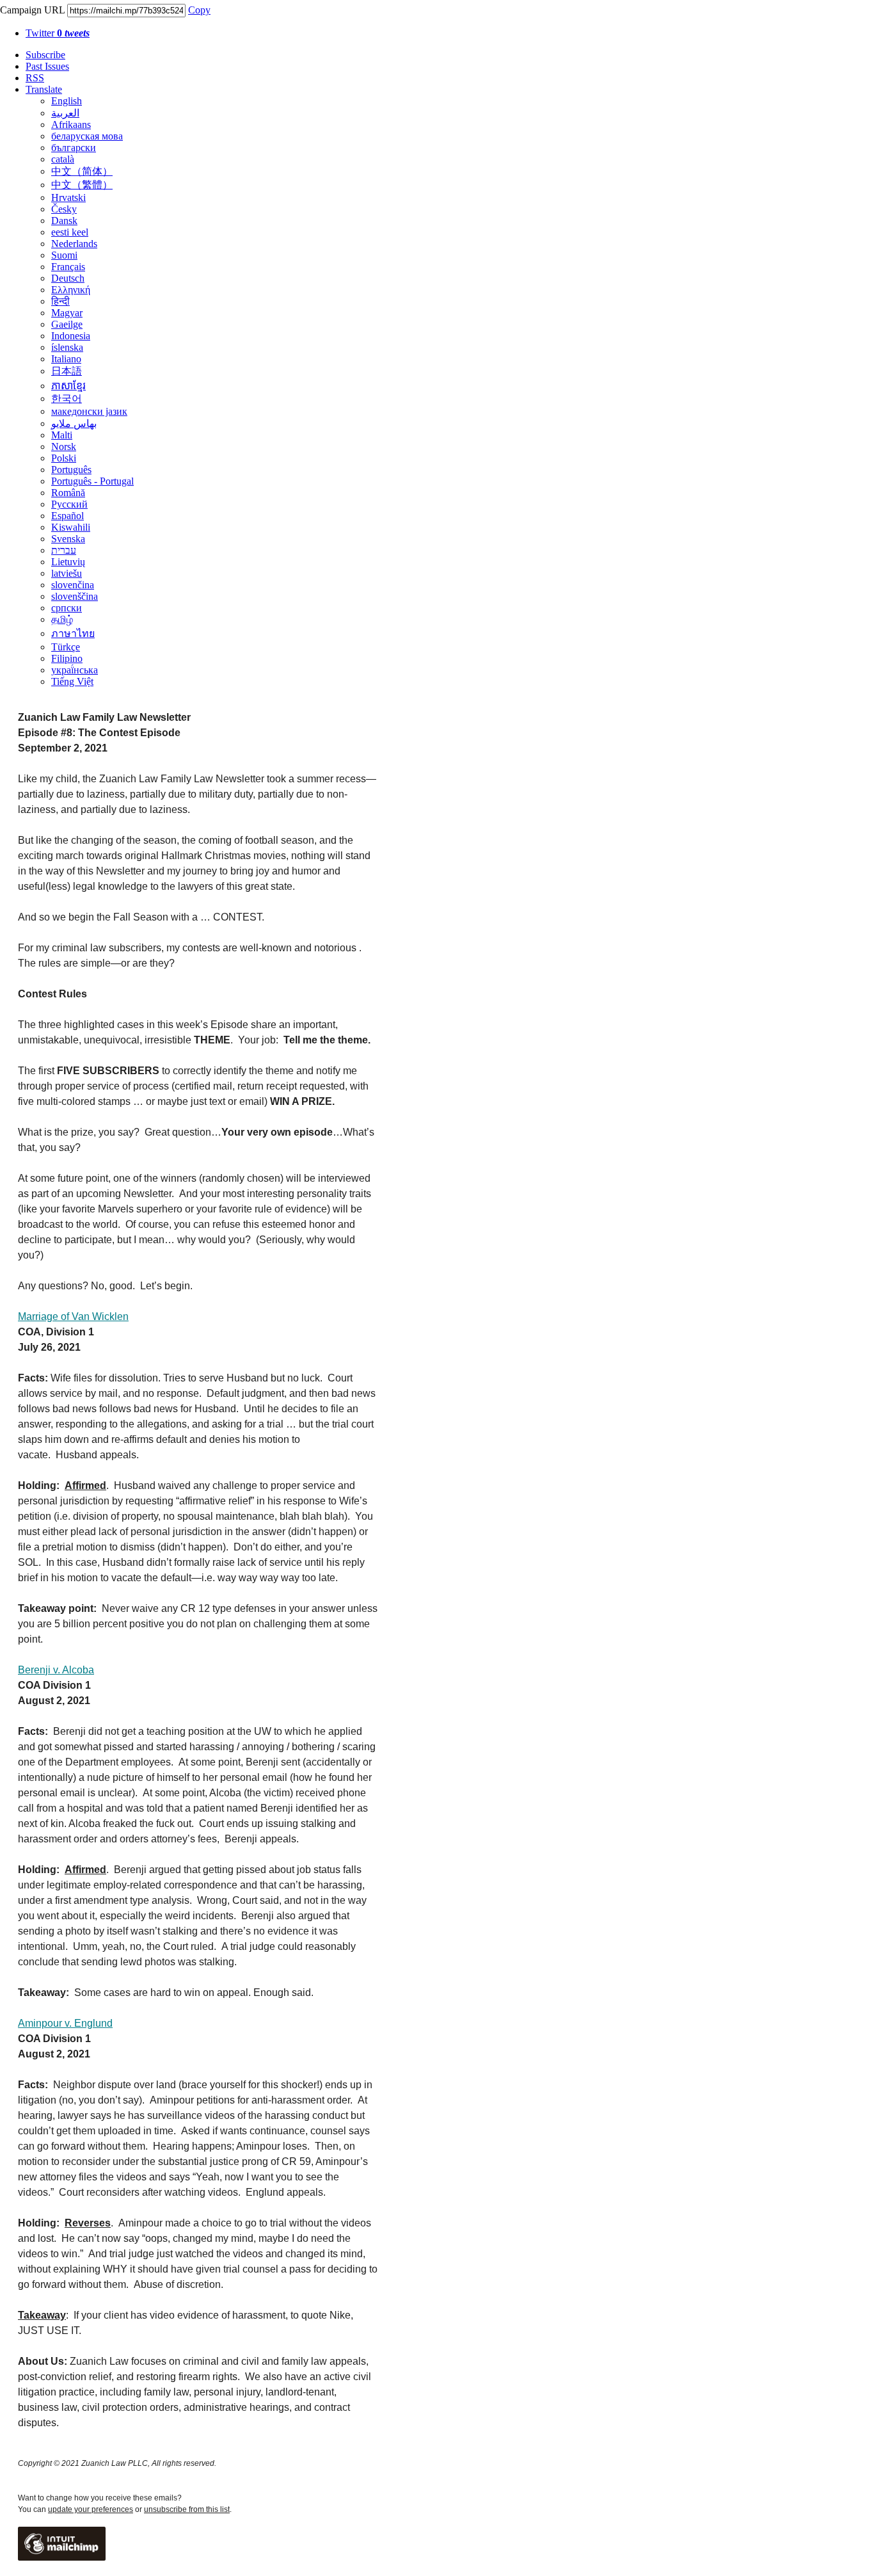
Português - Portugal (92, 481)
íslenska (67, 347)
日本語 (67, 371)
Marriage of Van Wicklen (73, 1316)
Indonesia (71, 336)
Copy (199, 10)
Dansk (64, 221)
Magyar (67, 313)
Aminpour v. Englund (65, 2023)
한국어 (67, 398)
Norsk (64, 447)
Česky (64, 209)
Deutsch (68, 278)
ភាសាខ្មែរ (68, 386)
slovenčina (73, 585)
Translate (44, 89)
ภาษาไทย (73, 633)
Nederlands (74, 244)
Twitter (58, 33)
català (63, 159)
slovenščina (75, 596)
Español (68, 516)
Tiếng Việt (72, 681)
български (74, 148)
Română (68, 493)
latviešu (67, 573)
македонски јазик (89, 411)
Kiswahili (71, 527)
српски (67, 608)
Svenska (68, 539)
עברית (64, 550)
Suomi (64, 255)
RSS (35, 78)
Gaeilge (67, 324)
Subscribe (45, 55)
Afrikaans (71, 125)
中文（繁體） (82, 185)
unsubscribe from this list (187, 2509)
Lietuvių (68, 562)
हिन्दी (60, 301)
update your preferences (91, 2509)
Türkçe (66, 647)
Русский (69, 504)
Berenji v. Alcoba (56, 1670)
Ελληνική (71, 290)
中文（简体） (82, 171)
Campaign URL (32, 10)
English (67, 101)
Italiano (66, 359)
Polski (64, 458)
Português (71, 470)
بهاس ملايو (74, 423)
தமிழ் (62, 619)
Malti (62, 435)
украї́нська (75, 670)
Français (68, 267)
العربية (65, 113)
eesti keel (70, 232)
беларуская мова (87, 136)
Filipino (67, 658)
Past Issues (47, 66)
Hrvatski (68, 197)
